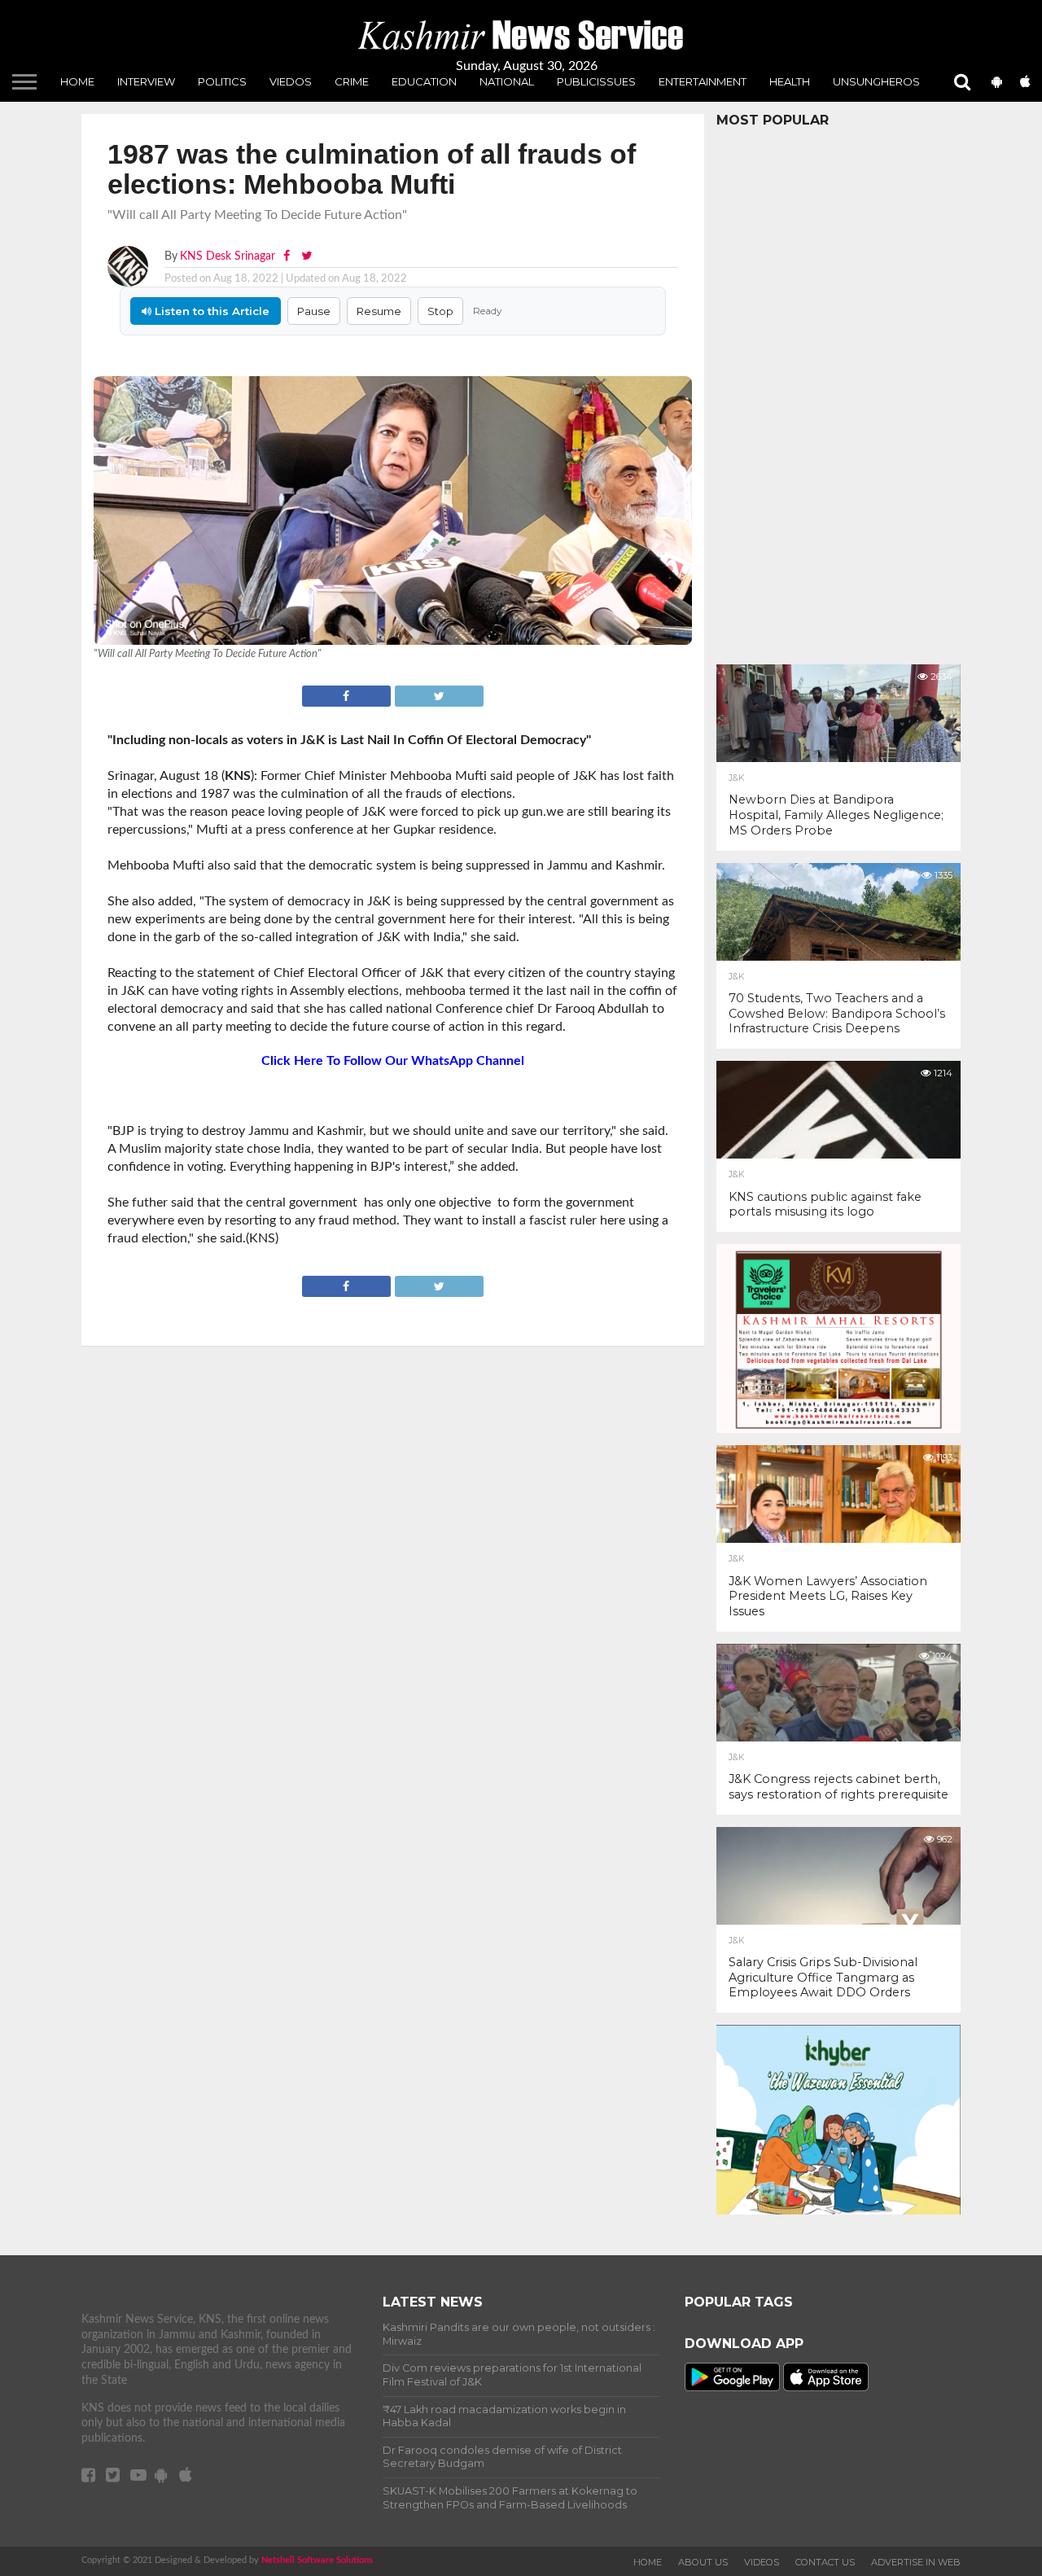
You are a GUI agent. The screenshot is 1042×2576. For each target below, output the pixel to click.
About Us (703, 2562)
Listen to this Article (210, 311)
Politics (222, 81)
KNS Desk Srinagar (228, 256)
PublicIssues (596, 81)
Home (77, 81)
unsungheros (876, 81)
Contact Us (825, 2562)
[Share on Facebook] (348, 694)
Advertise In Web (916, 2562)
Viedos (291, 81)
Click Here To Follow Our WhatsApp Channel (393, 1061)
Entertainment (703, 81)
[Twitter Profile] (306, 256)
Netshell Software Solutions (317, 2560)
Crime (352, 81)
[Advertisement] (838, 392)
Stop (440, 311)
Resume (379, 311)
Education (424, 81)
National (507, 81)
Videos (762, 2562)
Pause (314, 311)
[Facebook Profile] (288, 256)
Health (790, 81)
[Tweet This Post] (439, 694)
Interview (146, 81)
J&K (736, 778)
